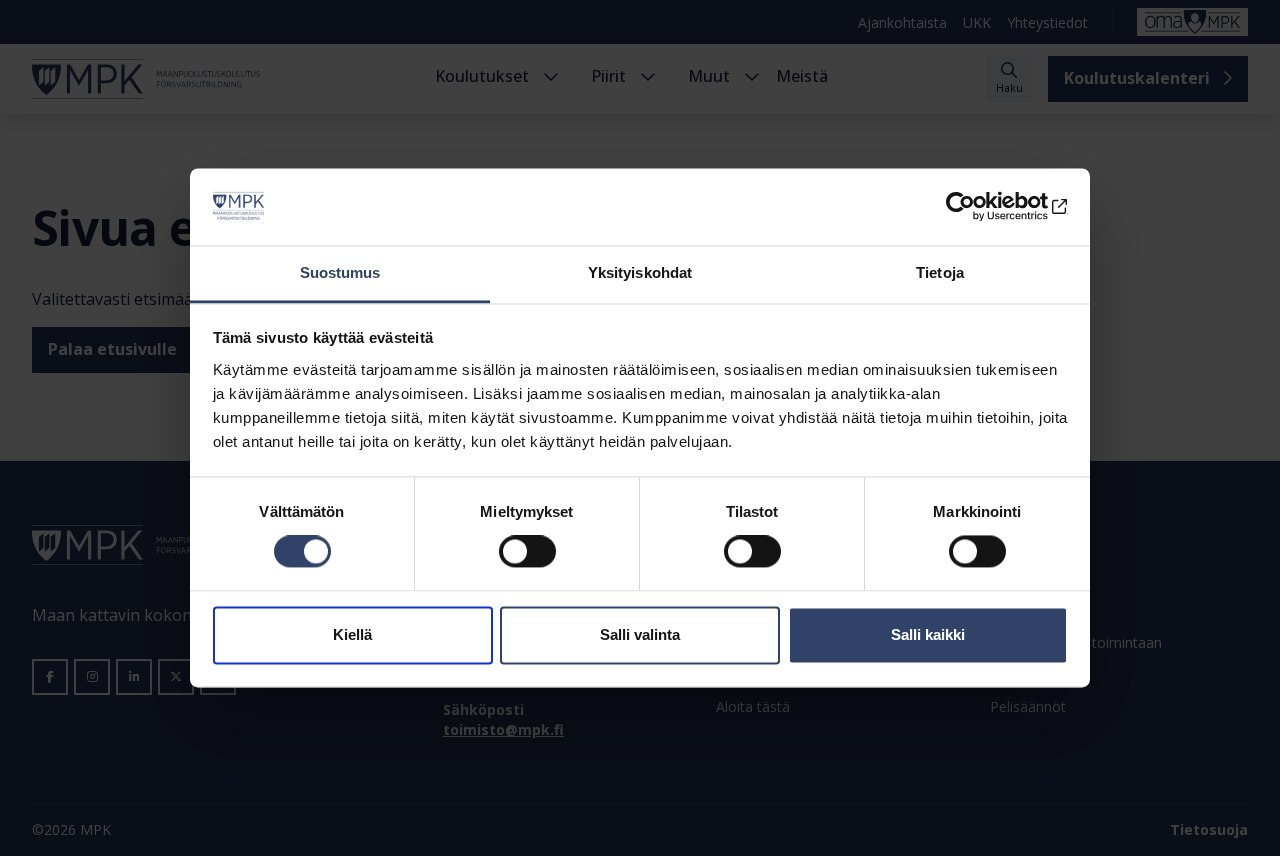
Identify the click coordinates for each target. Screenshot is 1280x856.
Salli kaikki (928, 634)
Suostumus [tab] (340, 272)
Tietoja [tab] (940, 272)
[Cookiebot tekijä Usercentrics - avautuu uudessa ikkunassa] (980, 207)
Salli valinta (640, 634)
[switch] (527, 552)
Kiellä (352, 634)
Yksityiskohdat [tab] (640, 272)
